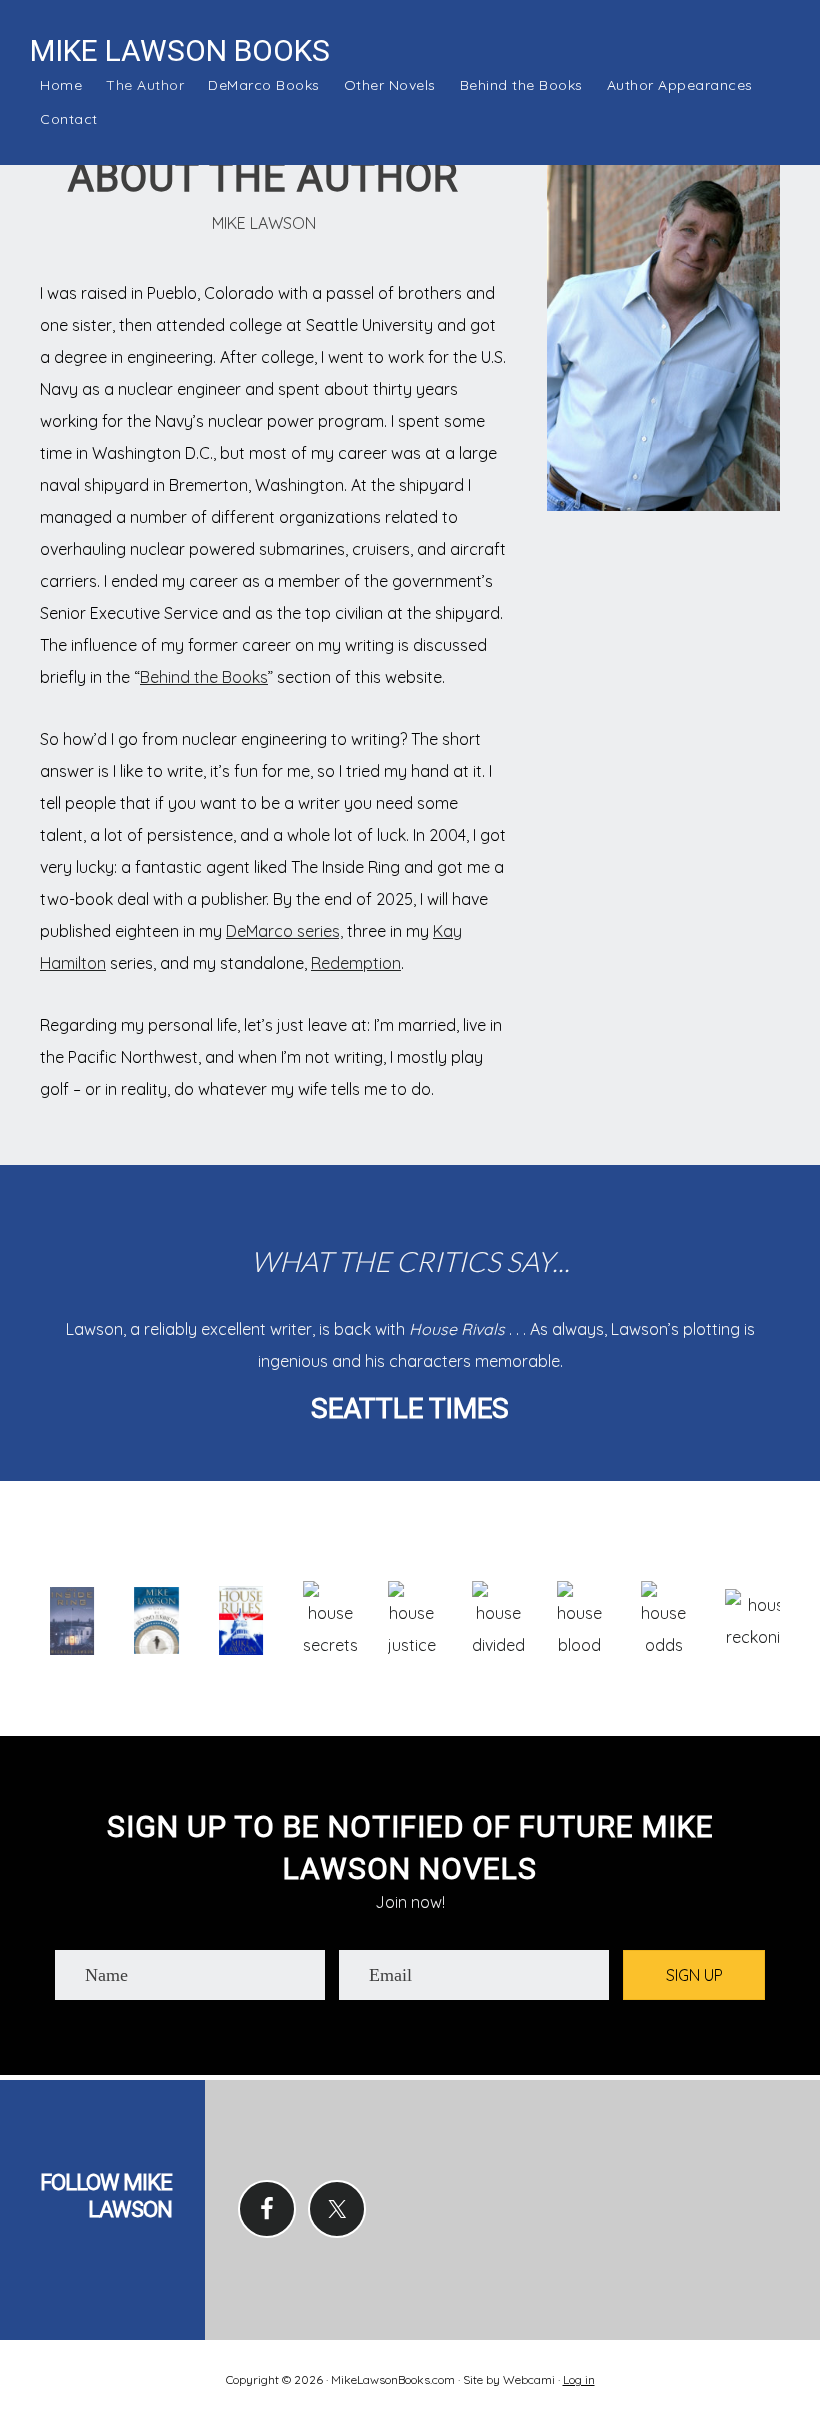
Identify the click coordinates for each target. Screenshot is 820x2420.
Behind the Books (204, 677)
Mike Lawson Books (180, 50)
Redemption (356, 963)
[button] (694, 1975)
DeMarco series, (284, 931)
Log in (579, 2379)
